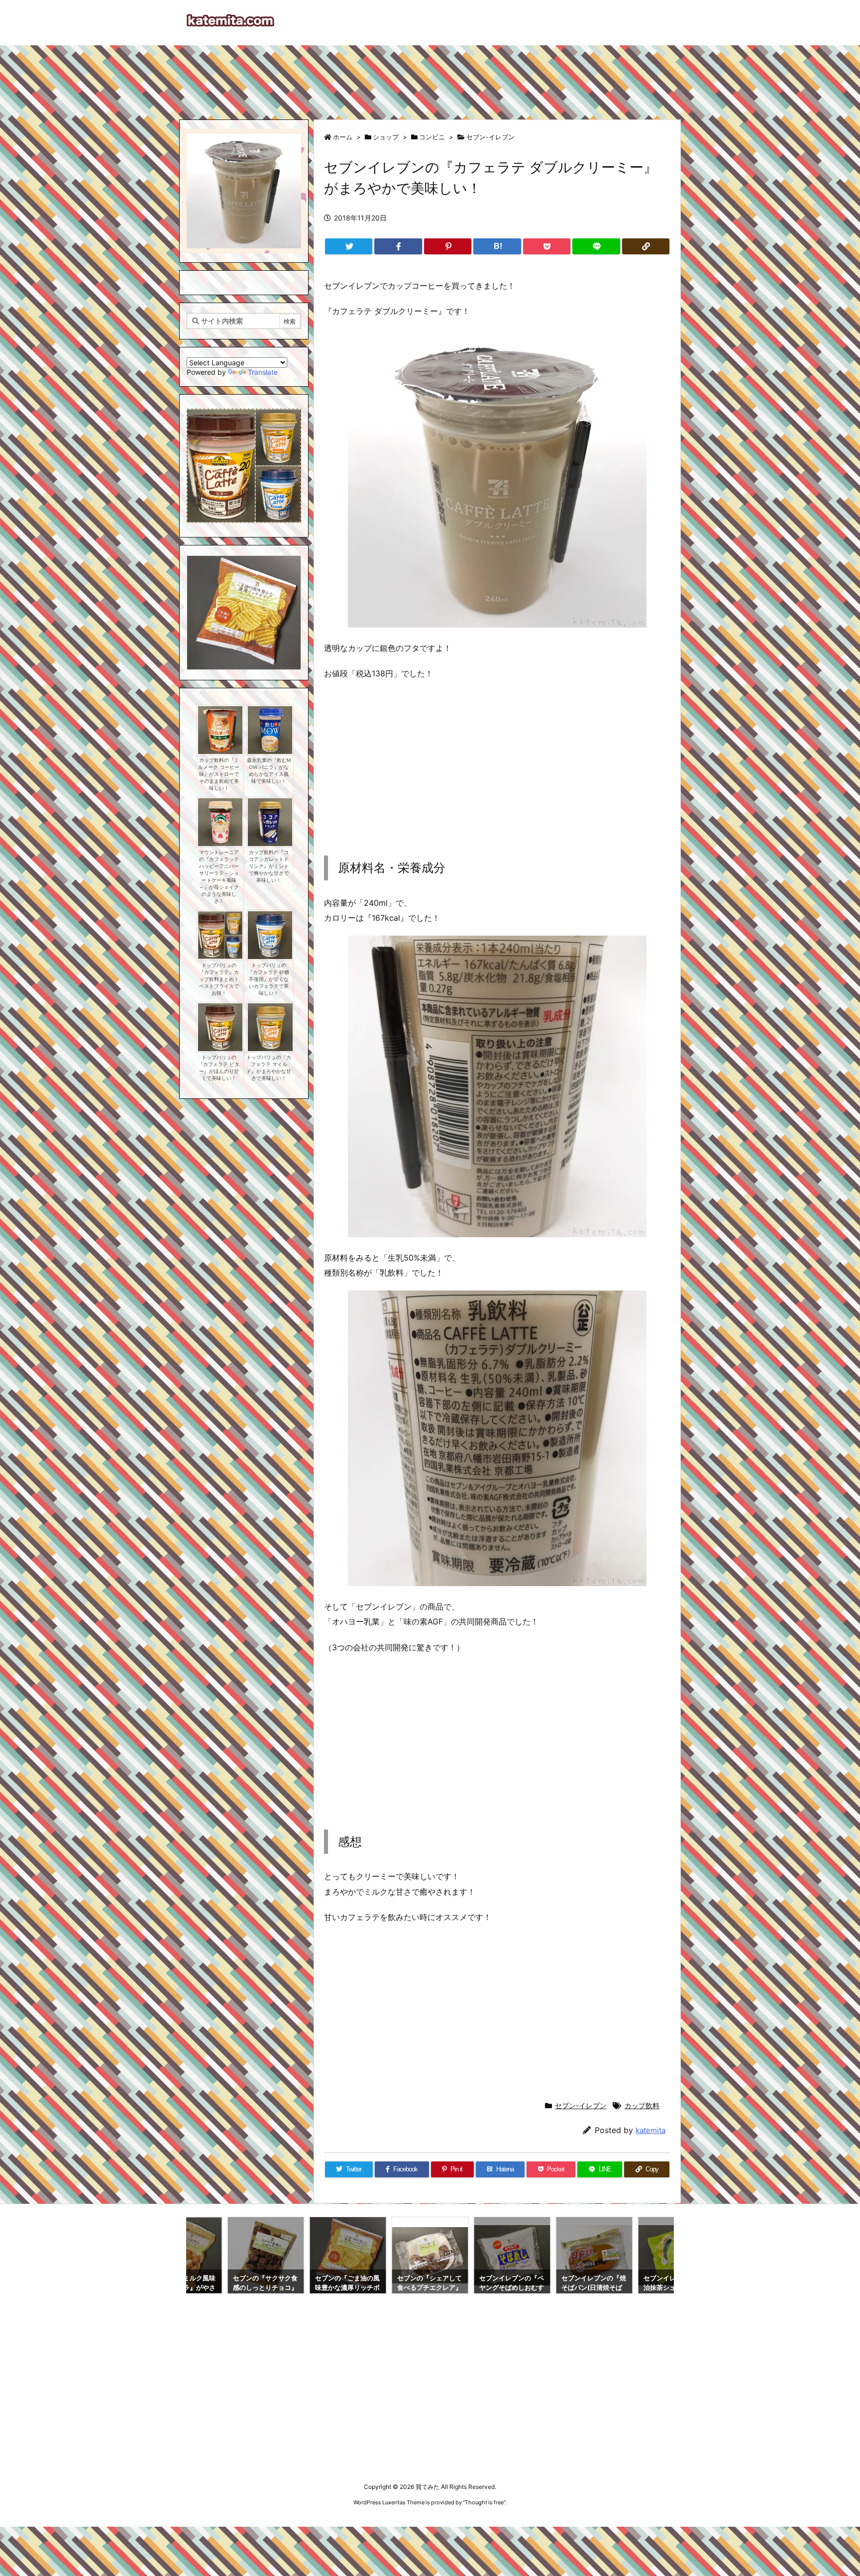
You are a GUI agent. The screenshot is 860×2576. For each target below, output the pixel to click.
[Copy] (646, 246)
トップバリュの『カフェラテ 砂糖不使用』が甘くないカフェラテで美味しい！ (269, 979)
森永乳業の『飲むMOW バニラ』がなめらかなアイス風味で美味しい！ (269, 771)
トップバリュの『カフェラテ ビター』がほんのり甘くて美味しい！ (219, 1068)
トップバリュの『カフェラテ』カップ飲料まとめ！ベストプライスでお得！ (219, 979)
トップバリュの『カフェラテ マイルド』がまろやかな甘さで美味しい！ (269, 1068)
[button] (204, 602)
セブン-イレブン (490, 137)
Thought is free (484, 2502)
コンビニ (432, 137)
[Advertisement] (430, 78)
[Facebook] (398, 246)
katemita (650, 2130)
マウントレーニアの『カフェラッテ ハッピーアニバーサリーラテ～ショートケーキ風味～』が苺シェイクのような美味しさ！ (219, 877)
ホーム (343, 137)
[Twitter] (349, 246)
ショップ (386, 137)
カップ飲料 (642, 2105)
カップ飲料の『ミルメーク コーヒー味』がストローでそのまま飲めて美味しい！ (219, 774)
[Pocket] (547, 246)
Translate (263, 372)
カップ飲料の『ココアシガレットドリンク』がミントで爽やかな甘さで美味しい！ (269, 866)
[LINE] (596, 246)
